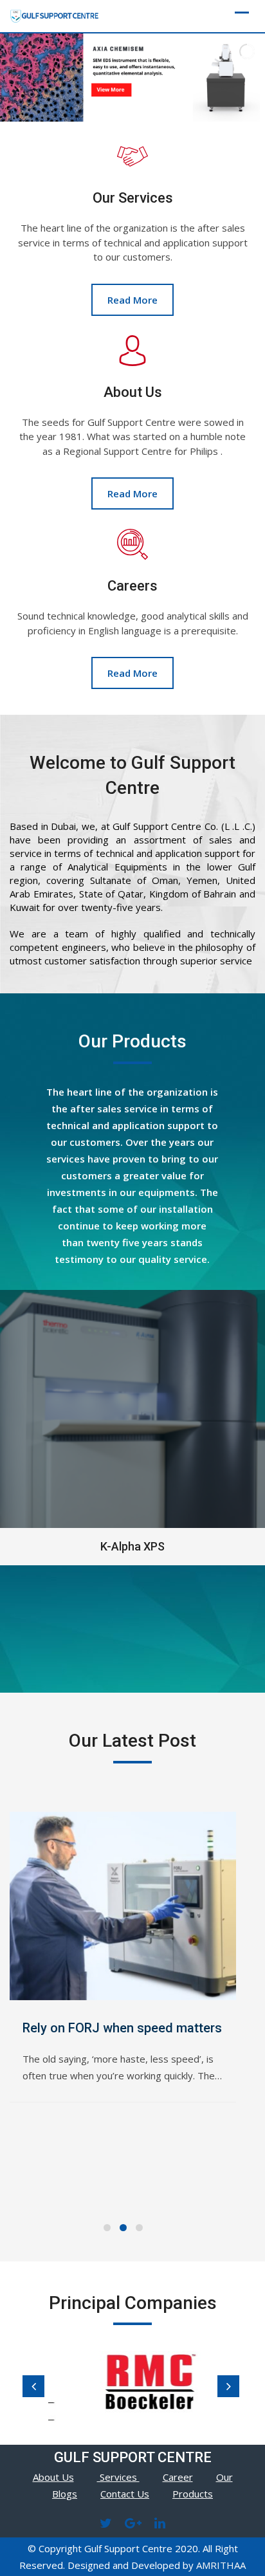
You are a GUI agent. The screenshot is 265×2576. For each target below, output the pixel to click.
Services (118, 2477)
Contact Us (125, 2494)
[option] (140, 2383)
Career (178, 2477)
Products (193, 2494)
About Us (133, 392)
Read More (132, 300)
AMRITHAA (221, 2565)
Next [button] (228, 2386)
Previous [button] (33, 2386)
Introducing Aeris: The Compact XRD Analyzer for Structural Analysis (163, 2047)
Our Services (133, 198)
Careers (132, 586)
